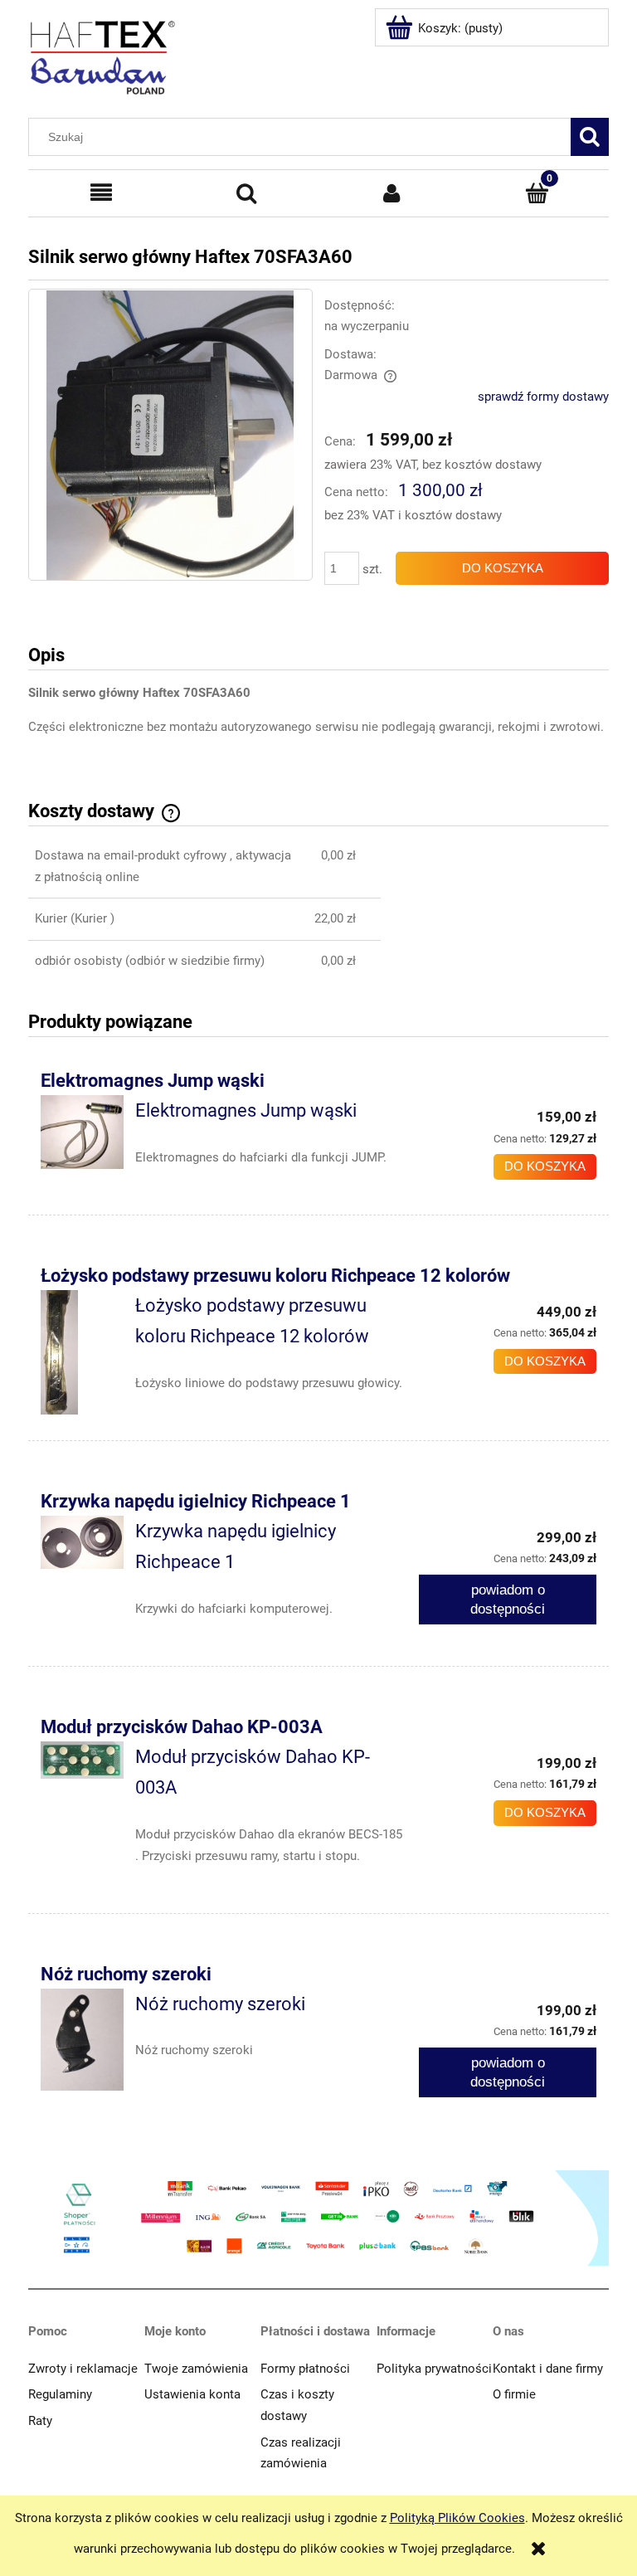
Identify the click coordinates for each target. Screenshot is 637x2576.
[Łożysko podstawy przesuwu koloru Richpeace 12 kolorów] (82, 1352)
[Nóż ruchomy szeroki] (82, 2040)
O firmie (514, 2394)
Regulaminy (60, 2394)
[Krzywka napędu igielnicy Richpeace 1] (82, 1543)
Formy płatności (305, 2369)
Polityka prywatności (434, 2369)
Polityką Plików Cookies (457, 2518)
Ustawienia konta (192, 2394)
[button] (101, 193)
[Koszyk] (537, 193)
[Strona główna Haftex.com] (103, 51)
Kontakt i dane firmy (548, 2369)
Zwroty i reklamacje (83, 2369)
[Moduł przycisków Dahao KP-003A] (82, 1760)
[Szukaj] (590, 137)
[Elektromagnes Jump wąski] (82, 1132)
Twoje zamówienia (196, 2369)
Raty (40, 2421)
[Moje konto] (391, 193)
